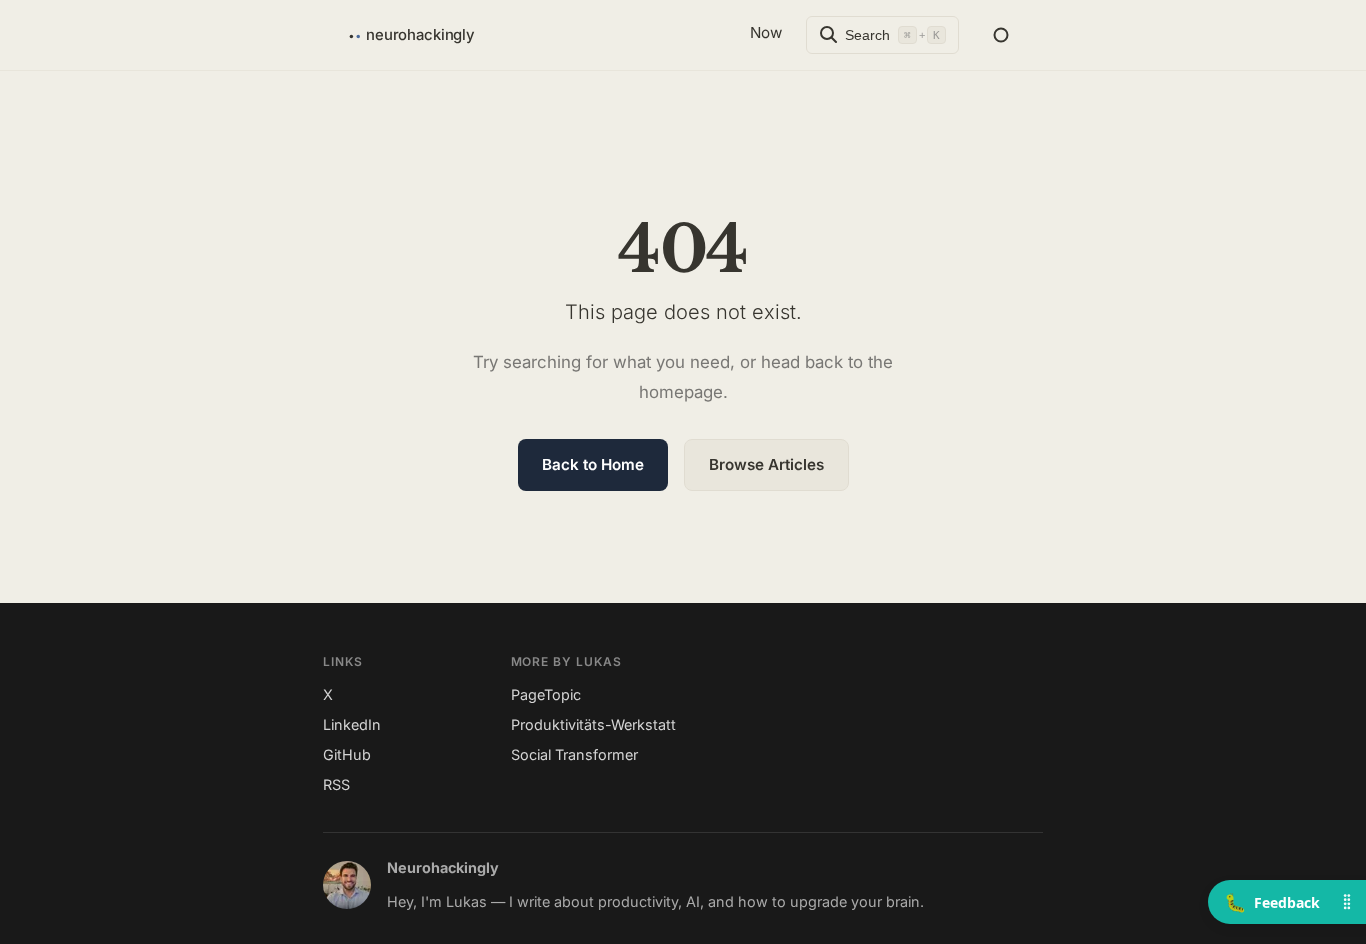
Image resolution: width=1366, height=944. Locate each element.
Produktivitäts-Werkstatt (593, 724)
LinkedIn (352, 724)
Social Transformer (574, 754)
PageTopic (546, 694)
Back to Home (593, 464)
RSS (336, 784)
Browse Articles (766, 464)
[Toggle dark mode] (1001, 35)
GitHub (347, 754)
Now (766, 32)
